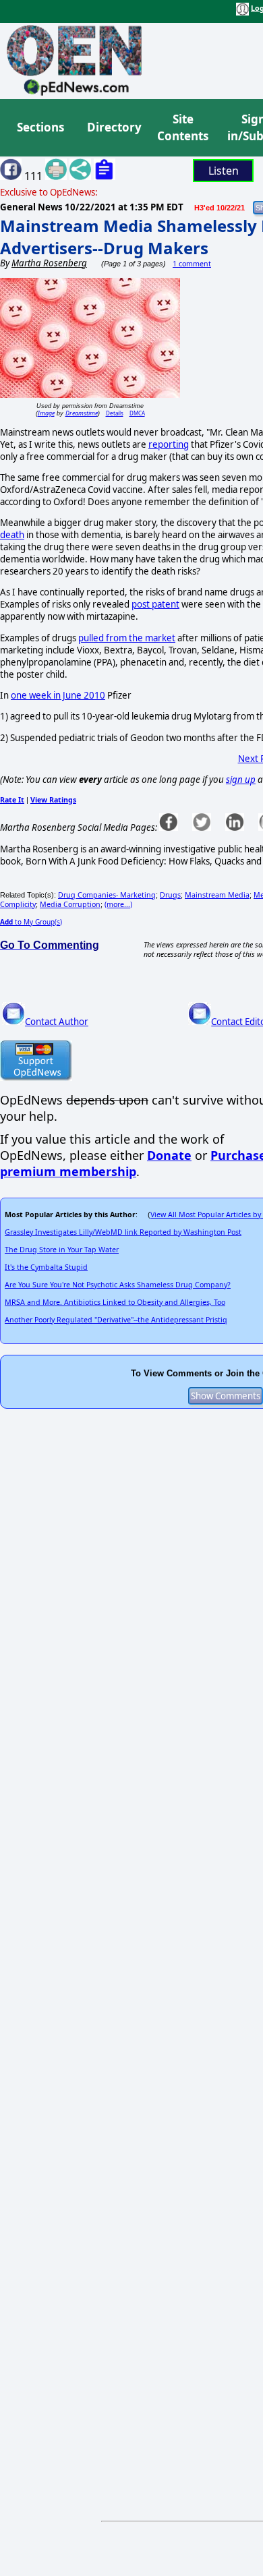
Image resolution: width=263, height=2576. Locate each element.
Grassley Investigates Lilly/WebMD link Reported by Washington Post (123, 1232)
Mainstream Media (217, 895)
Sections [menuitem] (40, 127)
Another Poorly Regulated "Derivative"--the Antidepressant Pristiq (116, 1320)
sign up (241, 780)
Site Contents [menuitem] (183, 128)
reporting (169, 444)
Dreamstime (82, 413)
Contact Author (57, 1022)
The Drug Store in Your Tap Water (62, 1250)
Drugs (170, 895)
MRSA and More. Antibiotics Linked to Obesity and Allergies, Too (115, 1302)
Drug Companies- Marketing (107, 895)
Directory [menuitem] (113, 127)
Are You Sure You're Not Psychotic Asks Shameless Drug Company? (118, 1285)
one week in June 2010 (58, 695)
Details (115, 413)
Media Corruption (70, 904)
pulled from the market (127, 638)
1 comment (192, 264)
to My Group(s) (31, 922)
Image (46, 413)
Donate (169, 1155)
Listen (224, 171)
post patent (155, 604)
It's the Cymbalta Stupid (46, 1267)
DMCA (137, 413)
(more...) (118, 904)
